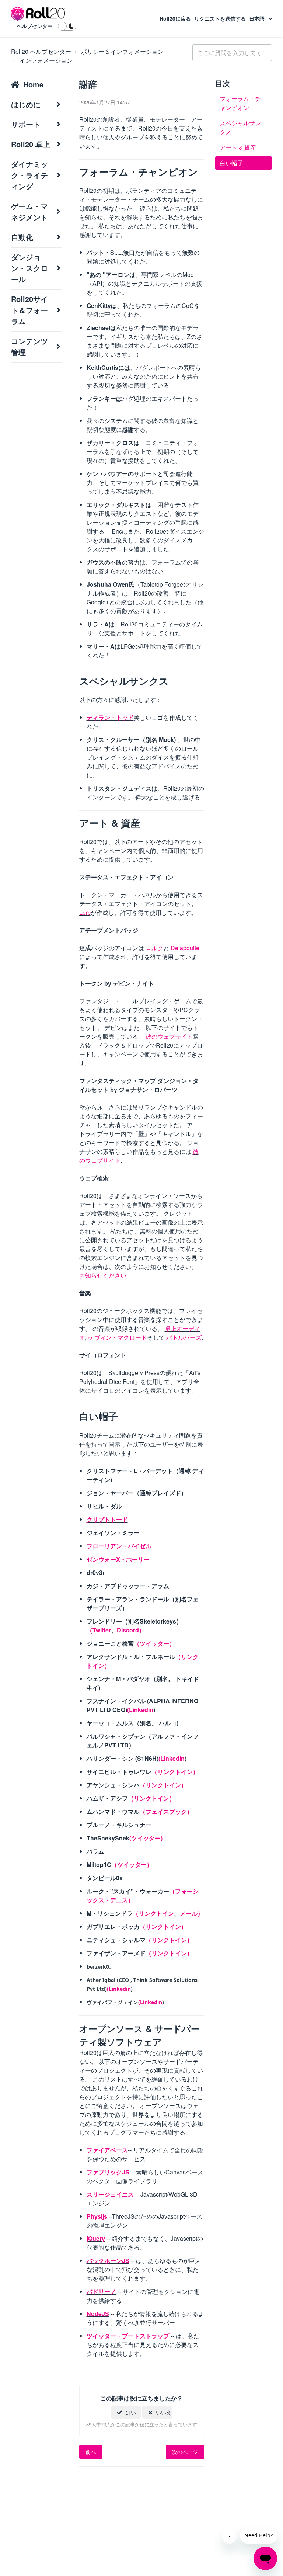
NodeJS (98, 2314)
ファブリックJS (108, 2172)
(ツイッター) (146, 1838)
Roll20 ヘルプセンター (41, 51)
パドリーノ (101, 2292)
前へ (91, 2452)
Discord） (131, 1630)
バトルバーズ (184, 1337)
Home (33, 84)
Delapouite (185, 948)
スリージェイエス (110, 2194)
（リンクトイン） (175, 1772)
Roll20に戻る (176, 18)
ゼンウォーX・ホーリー (118, 1559)
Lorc (85, 912)
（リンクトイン (153, 1913)
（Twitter (99, 1630)
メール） (192, 1913)
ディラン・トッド (110, 717)
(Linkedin (140, 1710)
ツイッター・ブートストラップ (128, 2336)
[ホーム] (38, 14)
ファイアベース (107, 2150)
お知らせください (103, 1275)
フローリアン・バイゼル (119, 1546)
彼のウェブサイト (169, 1036)
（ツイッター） (154, 1643)
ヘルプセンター (35, 26)
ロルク (154, 948)
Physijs (97, 2216)
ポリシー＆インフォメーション (122, 51)
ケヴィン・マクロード (118, 1337)
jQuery (96, 2238)
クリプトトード (107, 1519)
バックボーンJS (108, 2261)
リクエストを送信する (221, 18)
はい (131, 2412)
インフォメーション (46, 60)
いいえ (164, 2412)
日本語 (258, 18)
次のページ (185, 2452)
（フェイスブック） (166, 1811)
